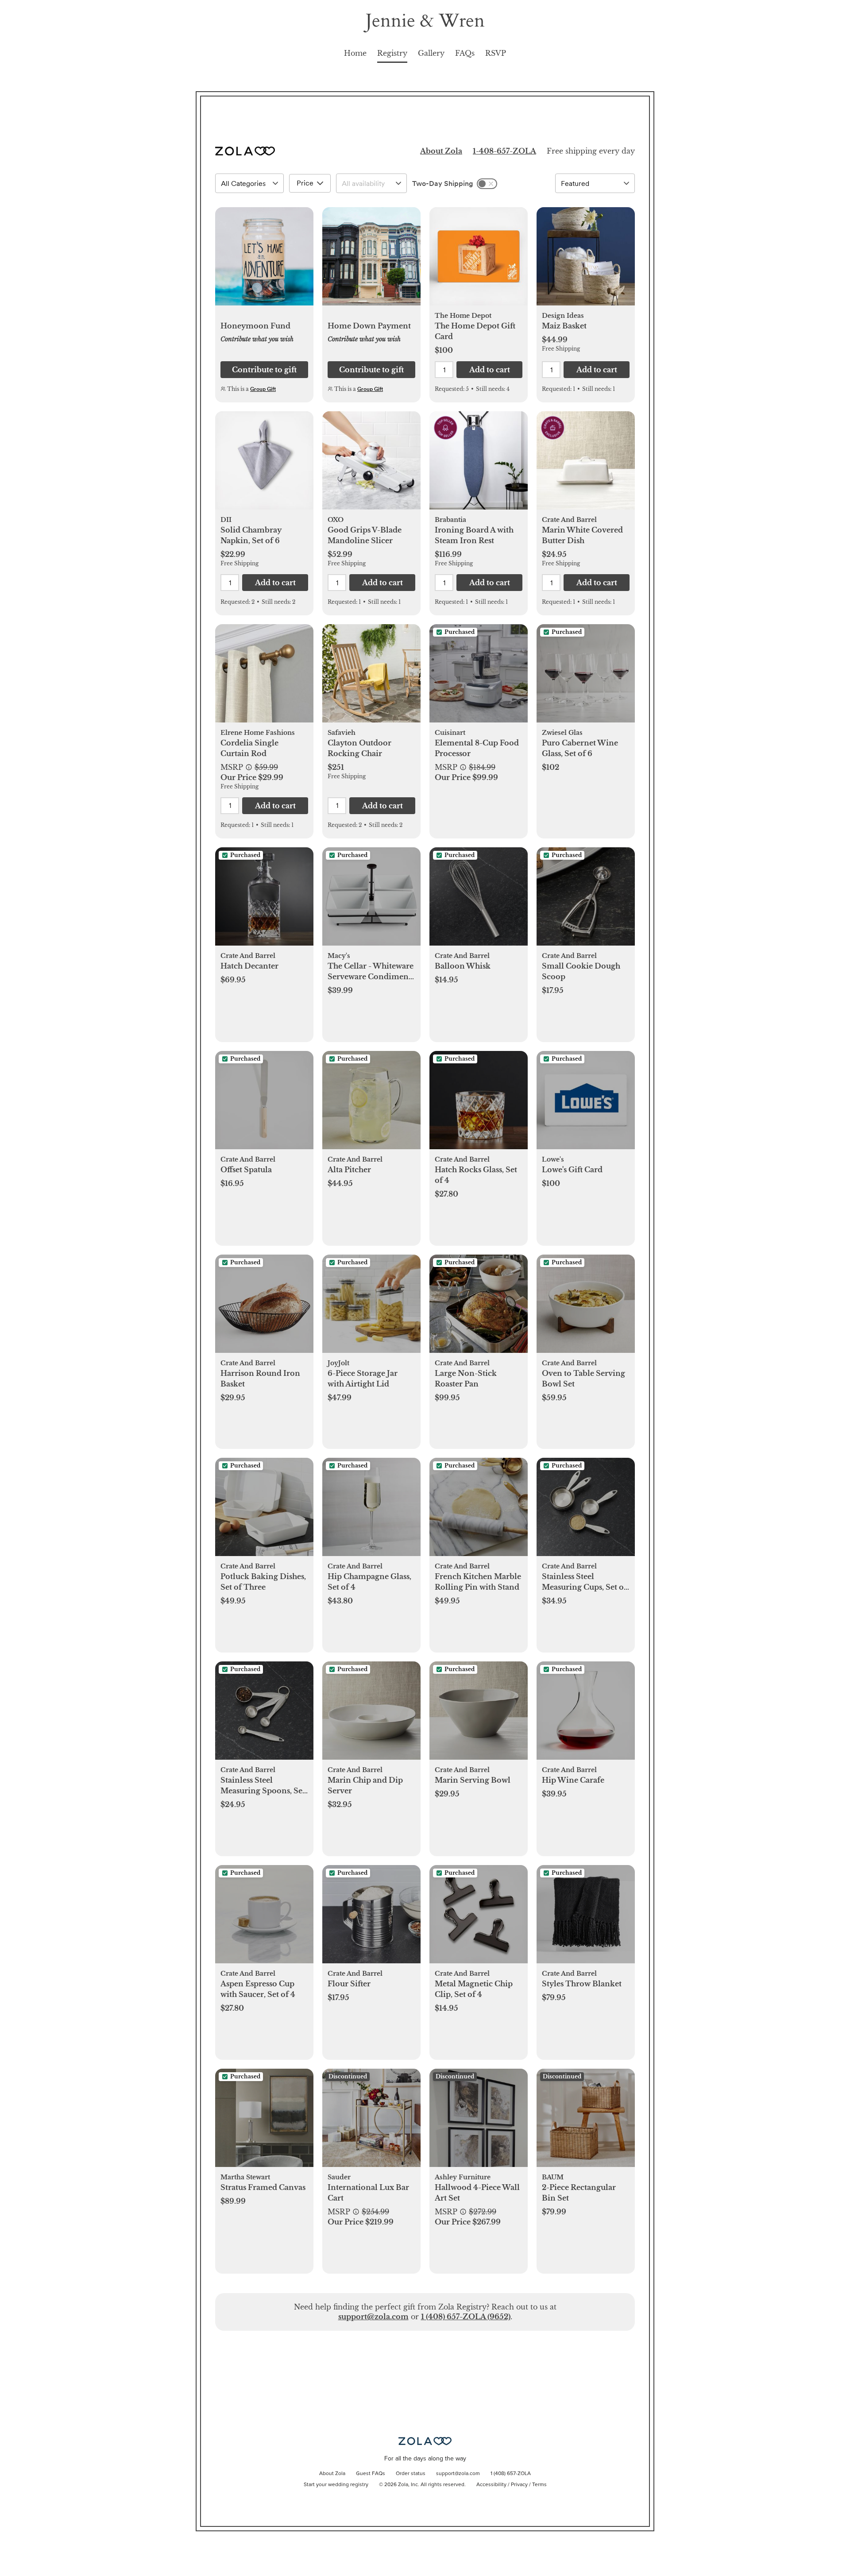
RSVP (496, 53)
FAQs (465, 53)
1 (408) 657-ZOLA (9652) (466, 2317)
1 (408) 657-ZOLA (511, 2474)
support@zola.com (373, 2317)
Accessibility (491, 2485)
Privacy (519, 2485)
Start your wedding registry (336, 2485)
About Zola (441, 151)
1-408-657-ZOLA (504, 151)
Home (355, 53)
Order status (411, 2474)
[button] (264, 261)
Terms (539, 2485)
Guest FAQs (371, 2474)
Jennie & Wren (425, 21)
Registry (392, 53)
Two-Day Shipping (443, 183)
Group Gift (263, 389)
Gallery (431, 53)
